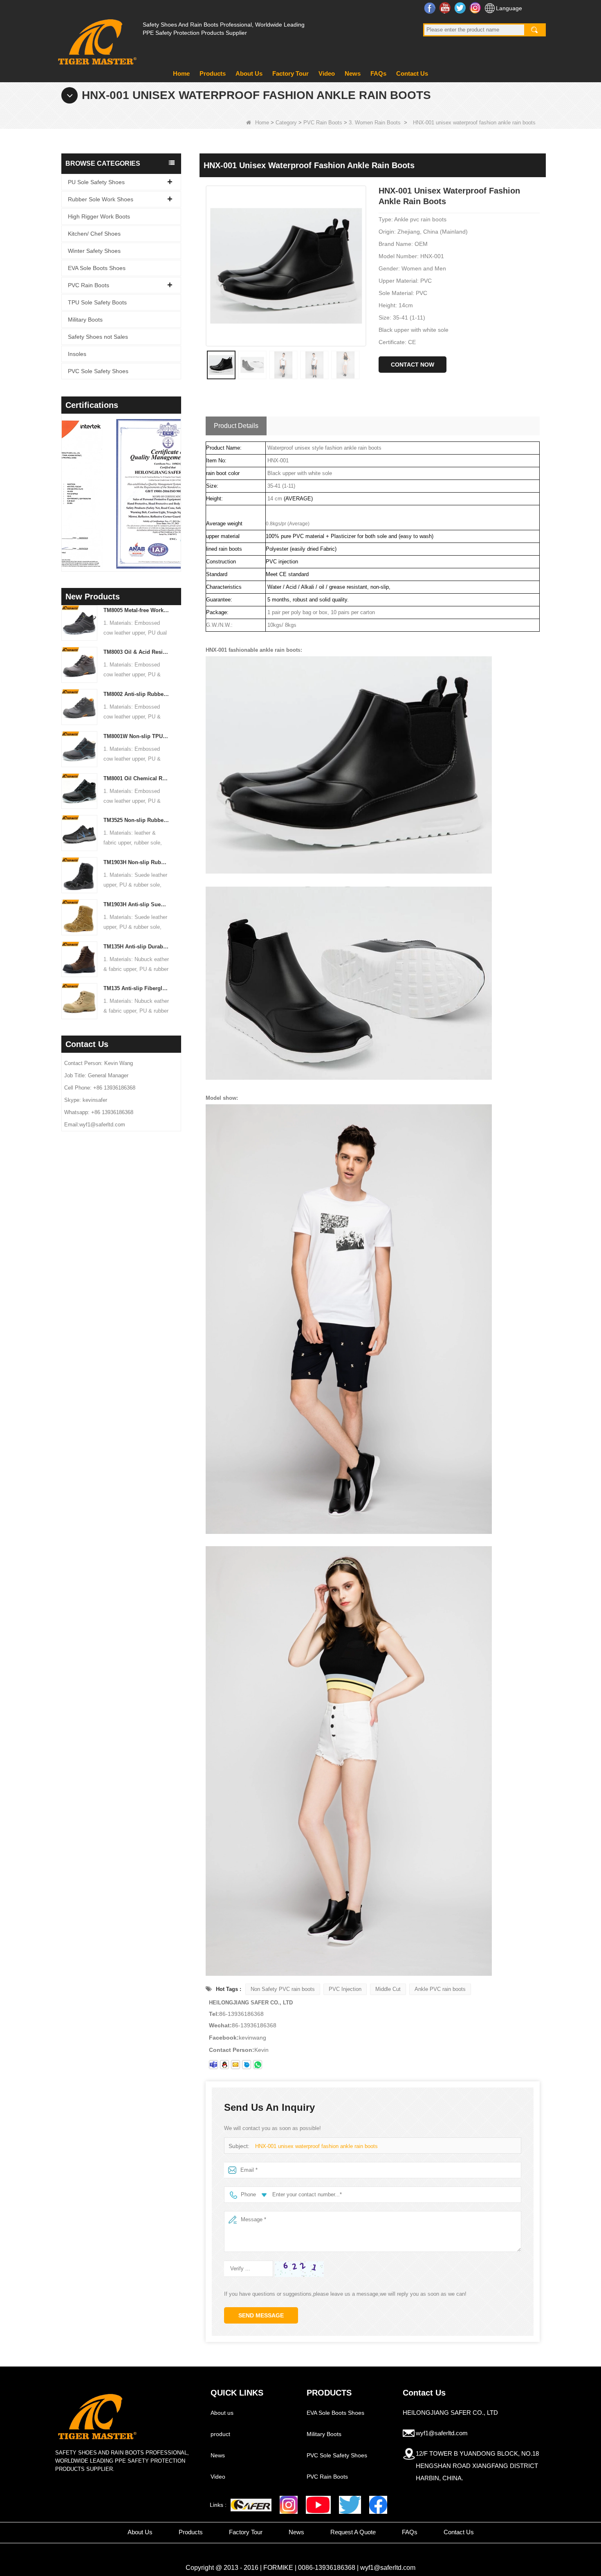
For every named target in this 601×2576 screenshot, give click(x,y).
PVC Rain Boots (323, 123)
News (353, 73)
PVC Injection (345, 1989)
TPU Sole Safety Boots (97, 302)
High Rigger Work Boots (99, 216)
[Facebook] (378, 2505)
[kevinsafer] (213, 2065)
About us (222, 2413)
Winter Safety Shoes (94, 251)
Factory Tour (290, 73)
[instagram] (289, 2505)
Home (181, 73)
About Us (249, 73)
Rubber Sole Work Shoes (101, 199)
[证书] (121, 494)
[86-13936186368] (258, 2065)
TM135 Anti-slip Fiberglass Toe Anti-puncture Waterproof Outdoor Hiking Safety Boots (136, 988)
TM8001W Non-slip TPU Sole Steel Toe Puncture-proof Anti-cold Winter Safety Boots (136, 736)
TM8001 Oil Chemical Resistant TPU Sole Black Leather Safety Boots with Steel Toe (136, 778)
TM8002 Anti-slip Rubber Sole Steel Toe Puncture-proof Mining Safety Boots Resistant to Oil (136, 694)
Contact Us (412, 73)
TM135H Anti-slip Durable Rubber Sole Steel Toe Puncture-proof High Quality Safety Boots (136, 947)
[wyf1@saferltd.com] (235, 2065)
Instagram (476, 8)
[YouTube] (318, 2505)
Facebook (431, 8)
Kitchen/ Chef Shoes (94, 234)
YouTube (446, 8)
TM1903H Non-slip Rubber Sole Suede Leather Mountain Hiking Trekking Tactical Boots (136, 862)
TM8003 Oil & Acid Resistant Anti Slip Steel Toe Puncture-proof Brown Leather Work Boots (136, 652)
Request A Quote (353, 2532)
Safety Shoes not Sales (98, 337)
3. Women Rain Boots (375, 123)
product (220, 2434)
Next (178, 482)
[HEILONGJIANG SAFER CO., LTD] (96, 39)
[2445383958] (224, 2065)
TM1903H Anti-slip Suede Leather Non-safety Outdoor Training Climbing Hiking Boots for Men (136, 904)
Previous (65, 482)
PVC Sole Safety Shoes (98, 371)
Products (213, 73)
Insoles (77, 354)
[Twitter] (350, 2505)
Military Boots (85, 320)
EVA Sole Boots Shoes (97, 268)
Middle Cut (388, 1989)
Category (286, 123)
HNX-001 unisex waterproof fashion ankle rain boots (316, 2146)
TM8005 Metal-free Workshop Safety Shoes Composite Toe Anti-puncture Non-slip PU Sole (136, 610)
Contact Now (413, 365)
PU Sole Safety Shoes (96, 182)
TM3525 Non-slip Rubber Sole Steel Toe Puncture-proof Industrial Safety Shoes (136, 820)
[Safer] (251, 2505)
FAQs (378, 73)
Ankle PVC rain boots (440, 1989)
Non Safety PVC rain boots (283, 1989)
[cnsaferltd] (247, 2065)
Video (327, 73)
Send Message (261, 2315)
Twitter (461, 8)
